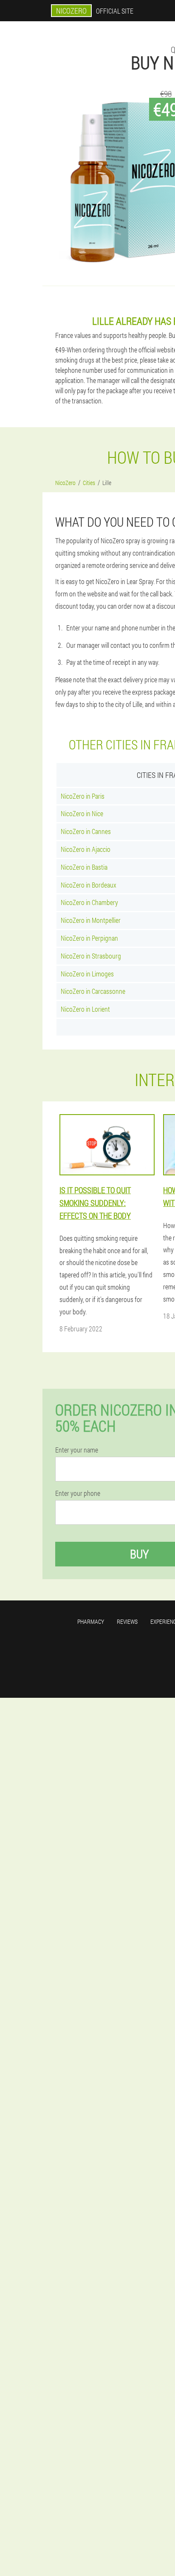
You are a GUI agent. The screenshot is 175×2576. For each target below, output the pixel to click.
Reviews (127, 1621)
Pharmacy (91, 1621)
